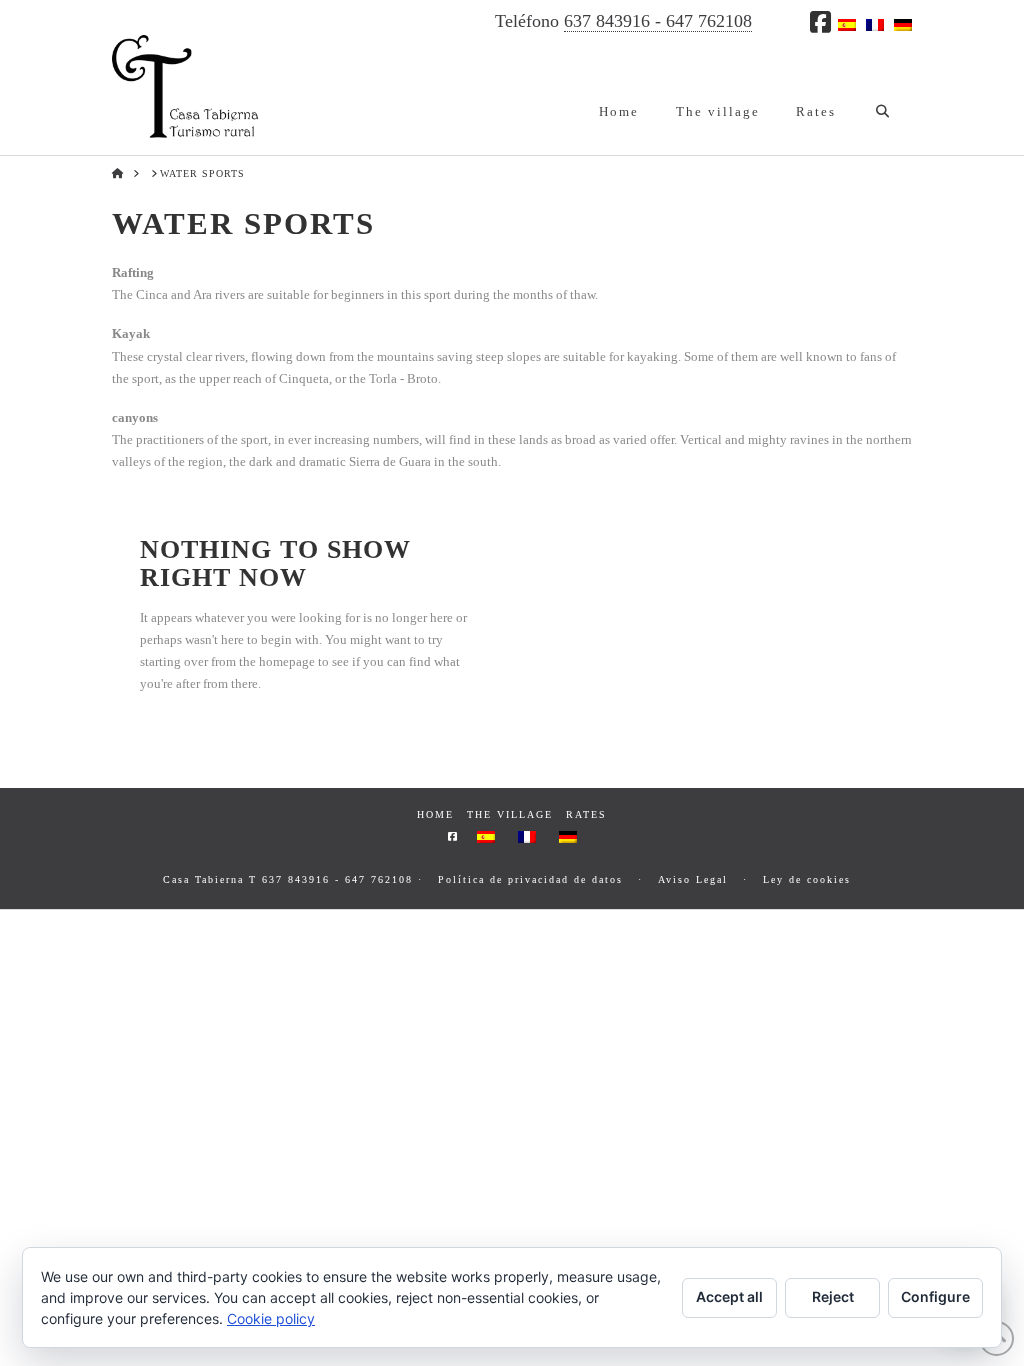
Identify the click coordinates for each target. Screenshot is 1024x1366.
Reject (833, 1296)
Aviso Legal (693, 879)
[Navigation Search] (882, 95)
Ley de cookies (807, 879)
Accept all (729, 1296)
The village (510, 814)
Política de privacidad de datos (530, 879)
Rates (586, 814)
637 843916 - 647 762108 (658, 21)
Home (435, 814)
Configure (935, 1296)
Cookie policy (271, 1318)
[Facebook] (820, 22)
